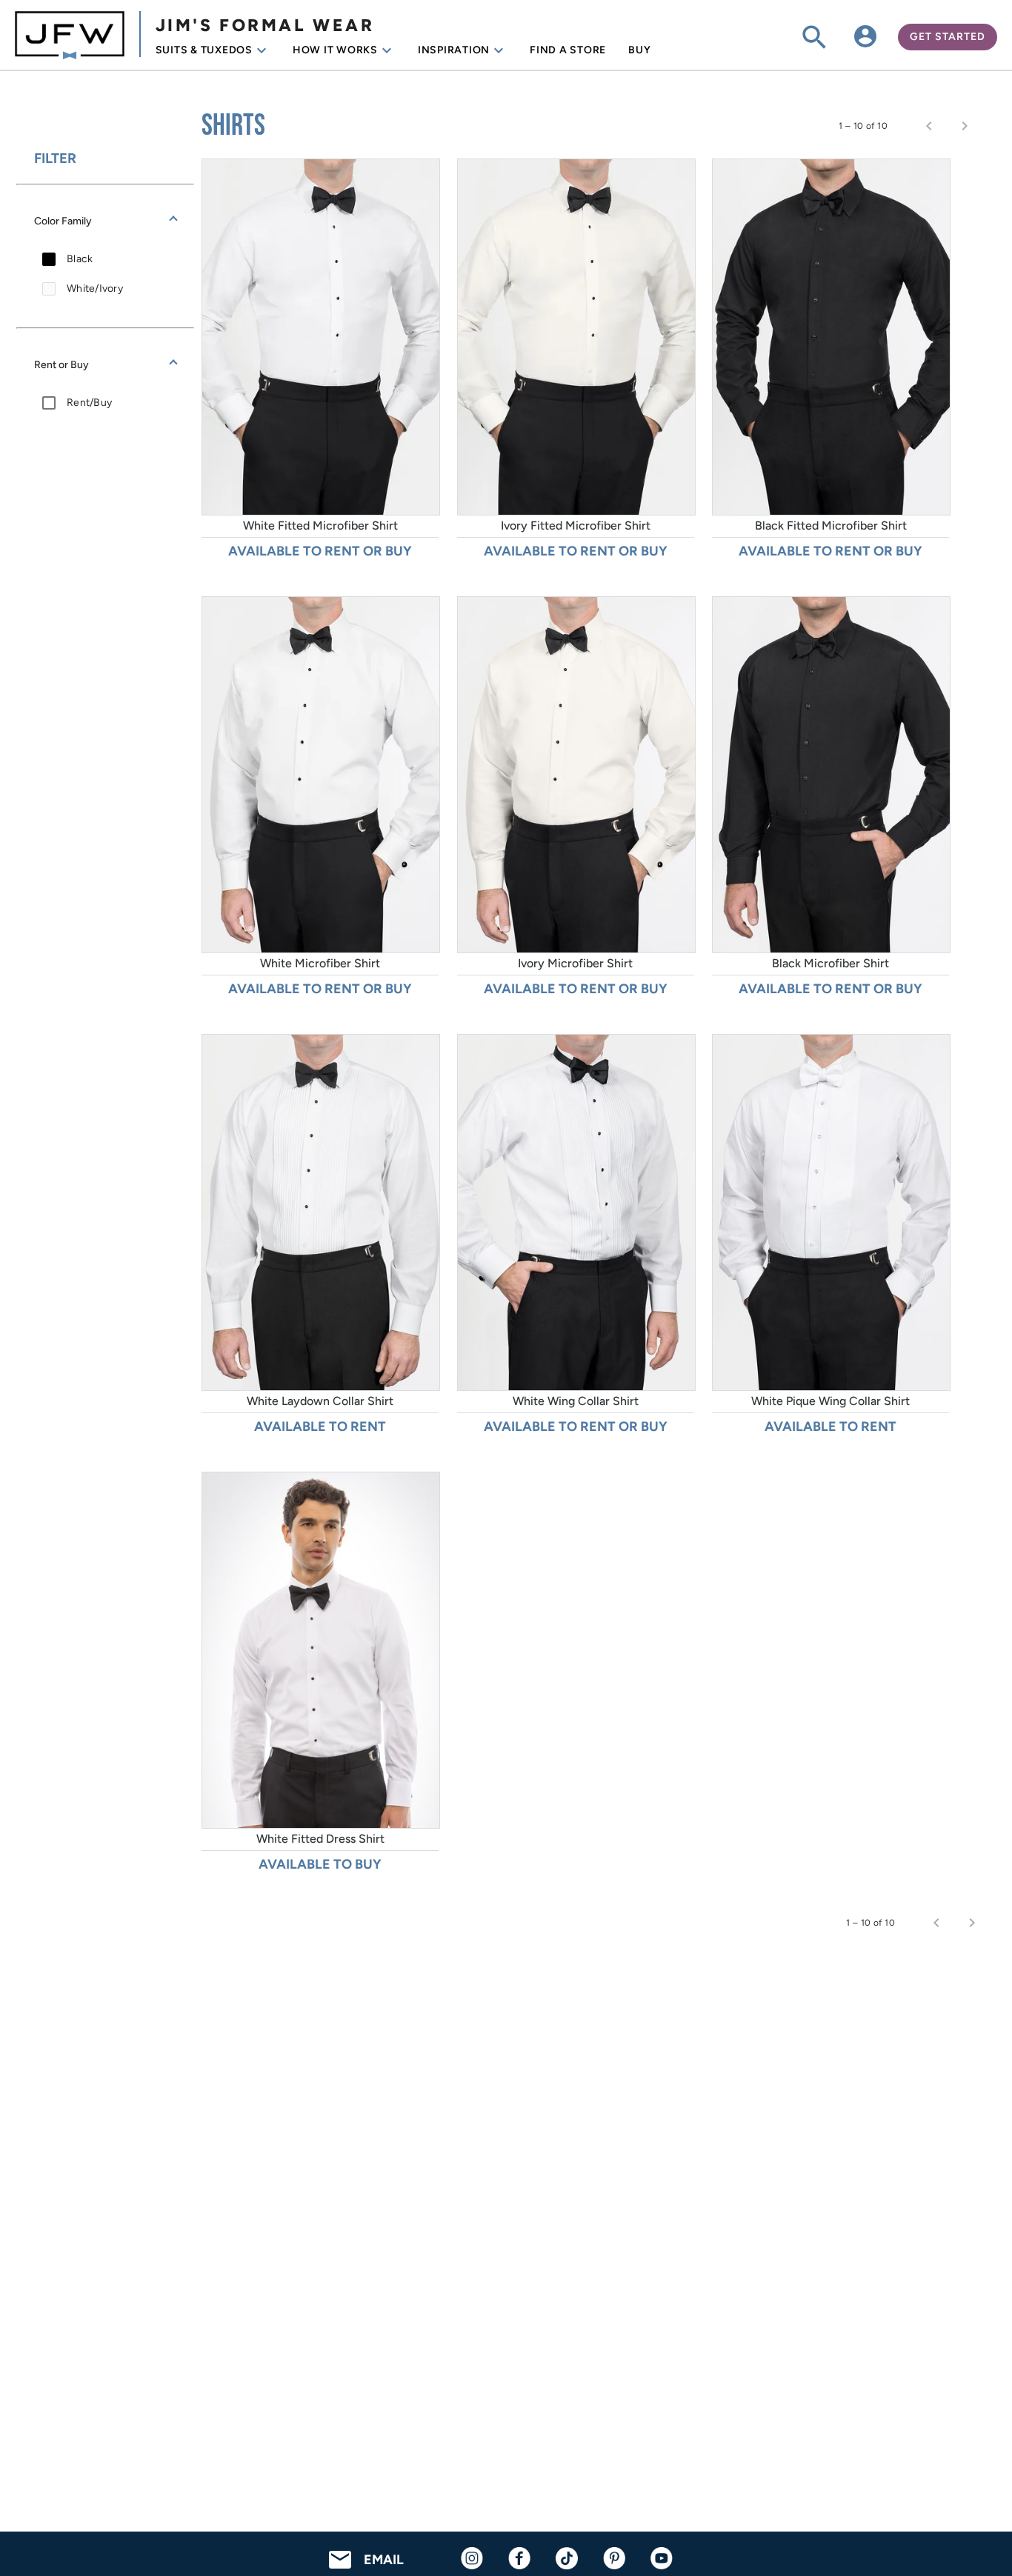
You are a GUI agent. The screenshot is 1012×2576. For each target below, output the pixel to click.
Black (80, 259)
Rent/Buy (89, 403)
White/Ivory (95, 288)
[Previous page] (929, 126)
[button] (105, 221)
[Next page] (965, 126)
